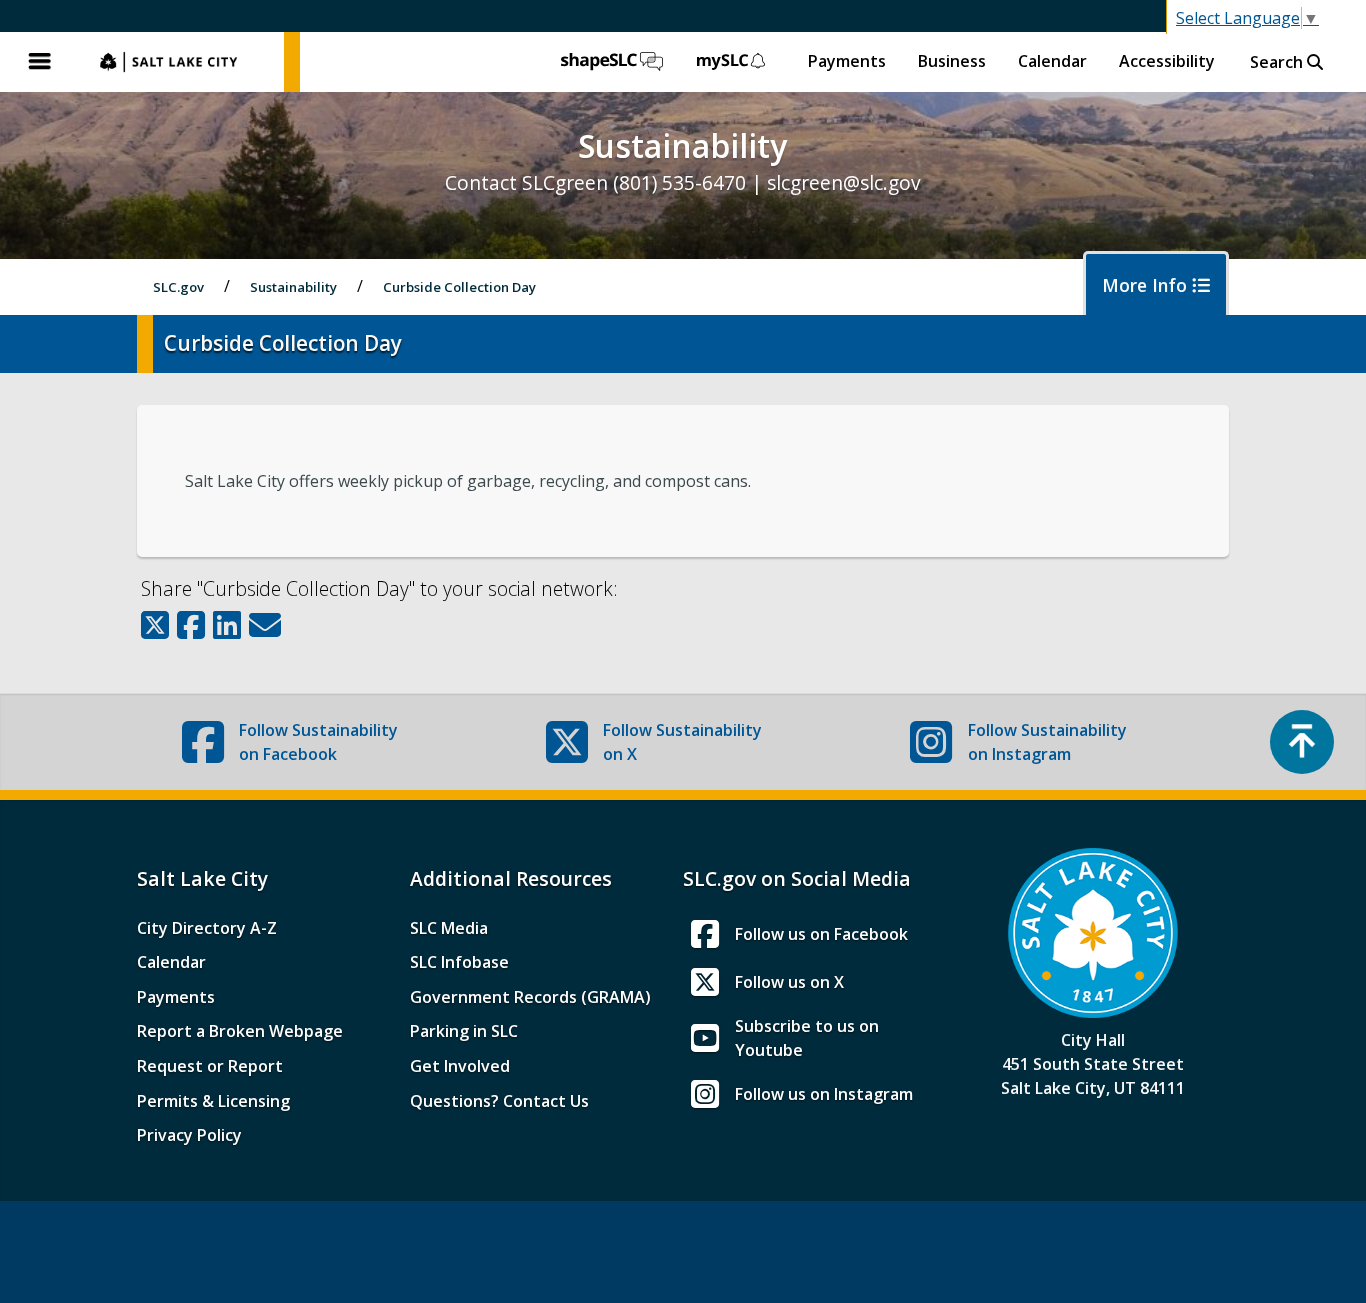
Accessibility (1167, 61)
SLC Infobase (459, 962)
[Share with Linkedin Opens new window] (227, 625)
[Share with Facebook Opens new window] (191, 625)
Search (1278, 62)
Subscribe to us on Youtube (807, 1038)
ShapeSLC (612, 62)
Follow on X (682, 742)
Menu (40, 62)
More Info (1147, 285)
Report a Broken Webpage (240, 1031)
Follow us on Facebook (821, 934)
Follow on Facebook (318, 742)
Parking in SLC (464, 1031)
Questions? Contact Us (499, 1101)
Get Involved (460, 1066)
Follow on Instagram (1047, 742)
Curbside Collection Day (459, 287)
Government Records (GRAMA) (530, 997)
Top (1302, 742)
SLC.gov (182, 62)
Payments (847, 61)
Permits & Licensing (213, 1101)
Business (952, 61)
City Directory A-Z (207, 928)
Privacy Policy (189, 1135)
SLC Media (449, 928)
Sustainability (293, 287)
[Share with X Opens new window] (155, 625)
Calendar (1052, 61)
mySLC (732, 62)
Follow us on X (789, 982)
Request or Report (210, 1066)
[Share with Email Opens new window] (265, 625)
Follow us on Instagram (824, 1094)
